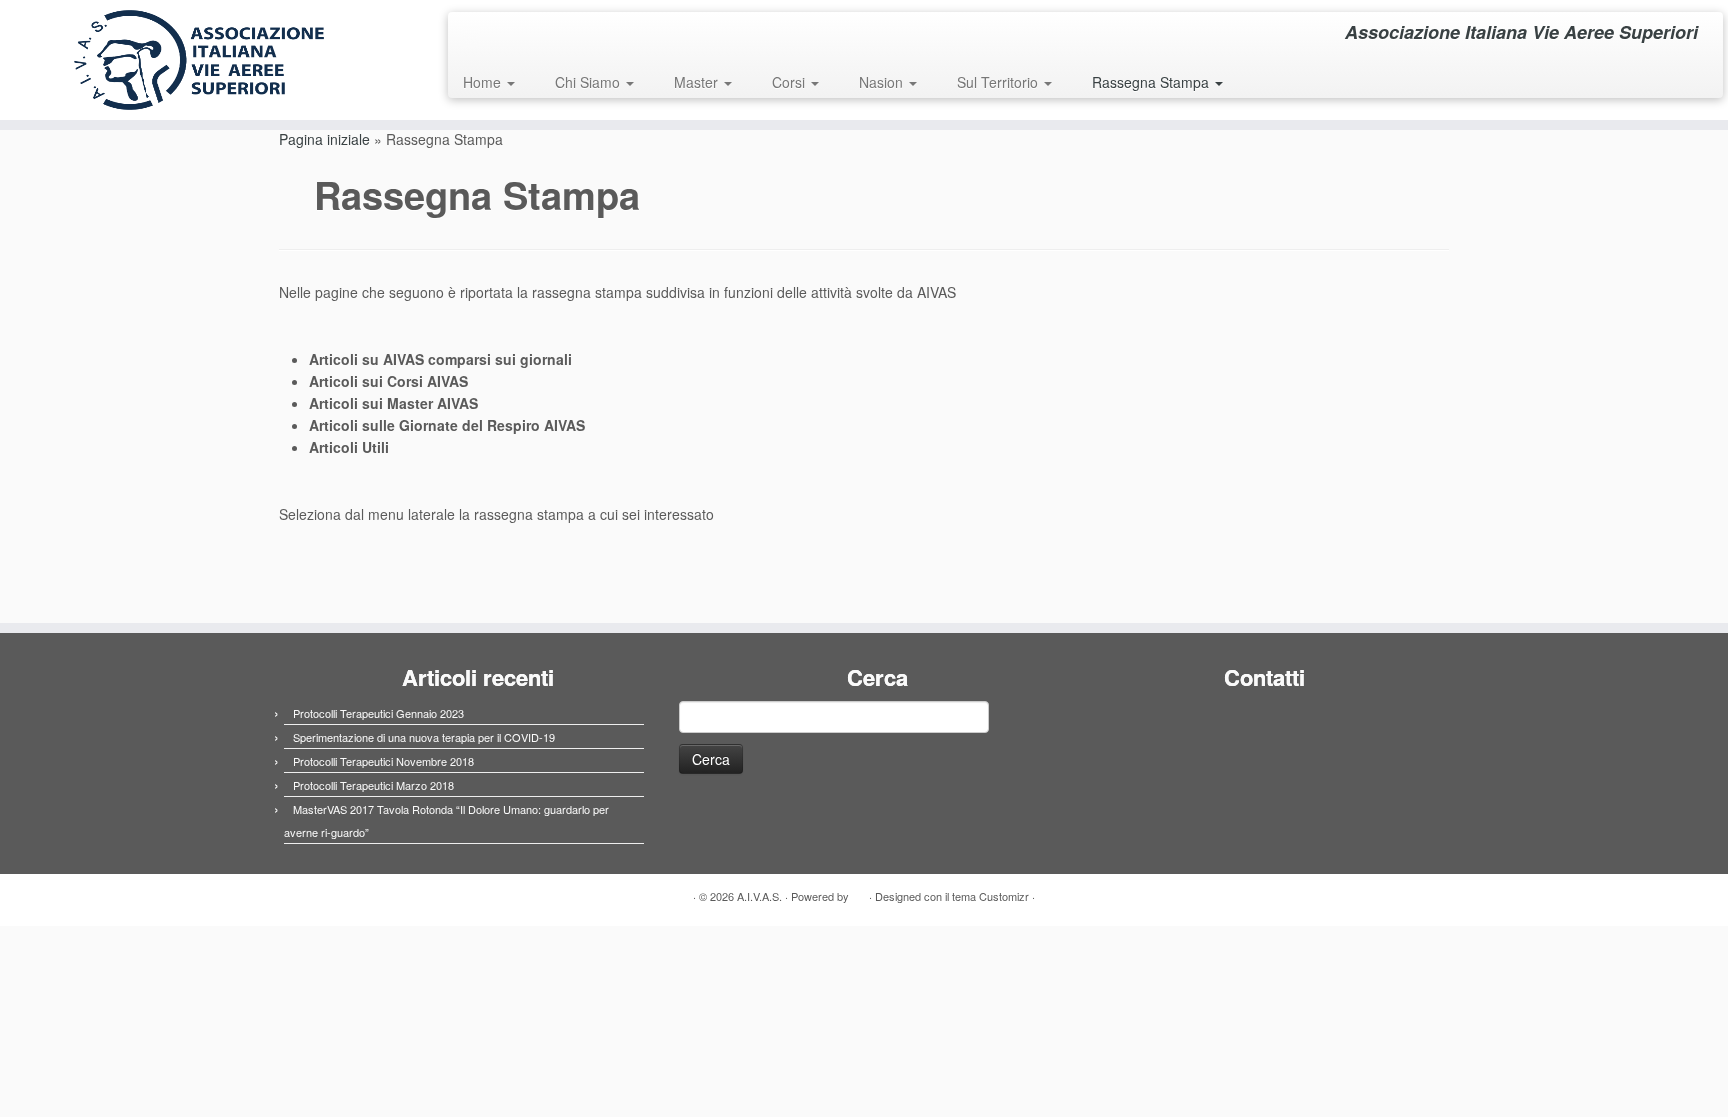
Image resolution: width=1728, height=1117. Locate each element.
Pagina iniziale (324, 139)
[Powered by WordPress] (859, 892)
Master (698, 82)
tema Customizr (990, 896)
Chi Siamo (589, 82)
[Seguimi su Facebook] (476, 35)
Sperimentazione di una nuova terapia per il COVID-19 (424, 737)
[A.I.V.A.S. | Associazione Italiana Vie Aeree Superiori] (199, 60)
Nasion (883, 82)
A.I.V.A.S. (759, 896)
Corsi (790, 82)
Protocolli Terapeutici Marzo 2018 (373, 785)
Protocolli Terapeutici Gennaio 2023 (378, 713)
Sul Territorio (999, 82)
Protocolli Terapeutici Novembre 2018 (383, 761)
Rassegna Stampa (1152, 82)
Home (484, 82)
